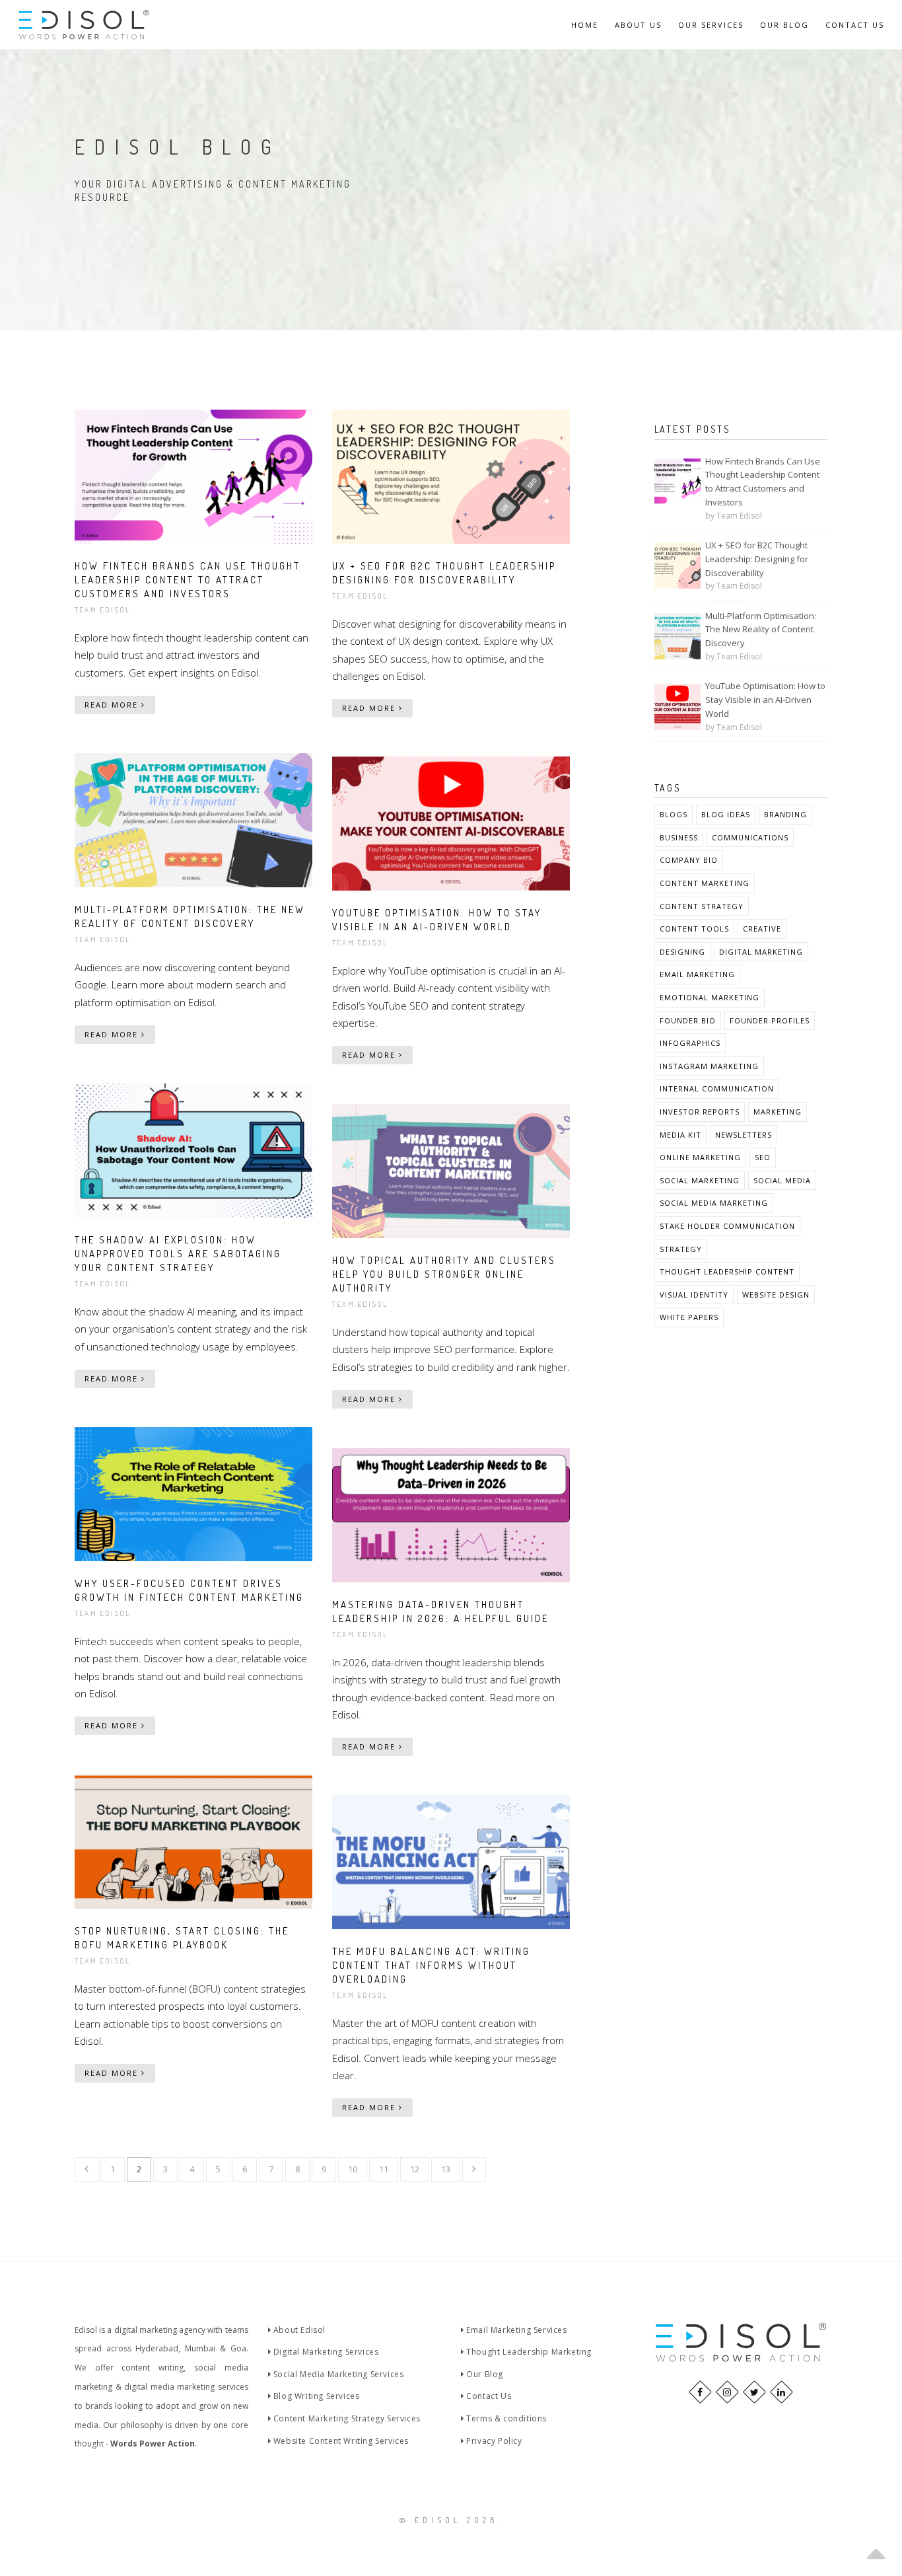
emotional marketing (710, 997)
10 (353, 2169)
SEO (763, 1157)
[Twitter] (754, 2392)
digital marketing (761, 952)
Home (585, 25)
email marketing (697, 974)
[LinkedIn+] (781, 2392)
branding (785, 814)
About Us (638, 25)
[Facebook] (700, 2392)
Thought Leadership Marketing (528, 2352)
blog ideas (726, 814)
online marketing (700, 1157)
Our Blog (784, 25)
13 (446, 2169)
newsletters (744, 1135)
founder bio (688, 1020)
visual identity (694, 1295)
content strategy (702, 906)
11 (384, 2169)
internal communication (717, 1088)
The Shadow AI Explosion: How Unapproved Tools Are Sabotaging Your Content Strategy (178, 1254)
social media (782, 1180)
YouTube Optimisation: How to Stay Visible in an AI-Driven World (765, 700)
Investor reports (700, 1112)
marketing (778, 1112)
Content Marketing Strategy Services (346, 2418)
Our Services (711, 25)
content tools (694, 929)
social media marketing (714, 1203)
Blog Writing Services (315, 2396)
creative (762, 929)
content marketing (705, 883)
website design (776, 1295)
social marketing (700, 1180)
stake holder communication (727, 1226)
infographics (690, 1043)
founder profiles (770, 1020)
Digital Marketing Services (325, 2352)
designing (682, 952)
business (679, 837)
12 (415, 2169)
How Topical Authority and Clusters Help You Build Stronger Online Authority (444, 1274)
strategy (681, 1249)
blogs (674, 814)
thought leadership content (727, 1271)
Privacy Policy (493, 2441)
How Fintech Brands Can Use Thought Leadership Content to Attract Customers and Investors (188, 580)
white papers (689, 1317)
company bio (689, 860)
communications (750, 837)
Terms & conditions (505, 2418)
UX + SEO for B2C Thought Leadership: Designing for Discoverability (757, 559)
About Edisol (298, 2330)
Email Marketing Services (516, 2330)
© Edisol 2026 (449, 2520)
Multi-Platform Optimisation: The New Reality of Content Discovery (761, 630)
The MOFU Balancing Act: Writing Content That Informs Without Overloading (431, 1965)
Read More (113, 705)
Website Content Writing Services (340, 2441)
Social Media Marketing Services (337, 2374)
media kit (680, 1135)
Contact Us (855, 25)
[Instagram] (727, 2392)
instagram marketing (709, 1066)
